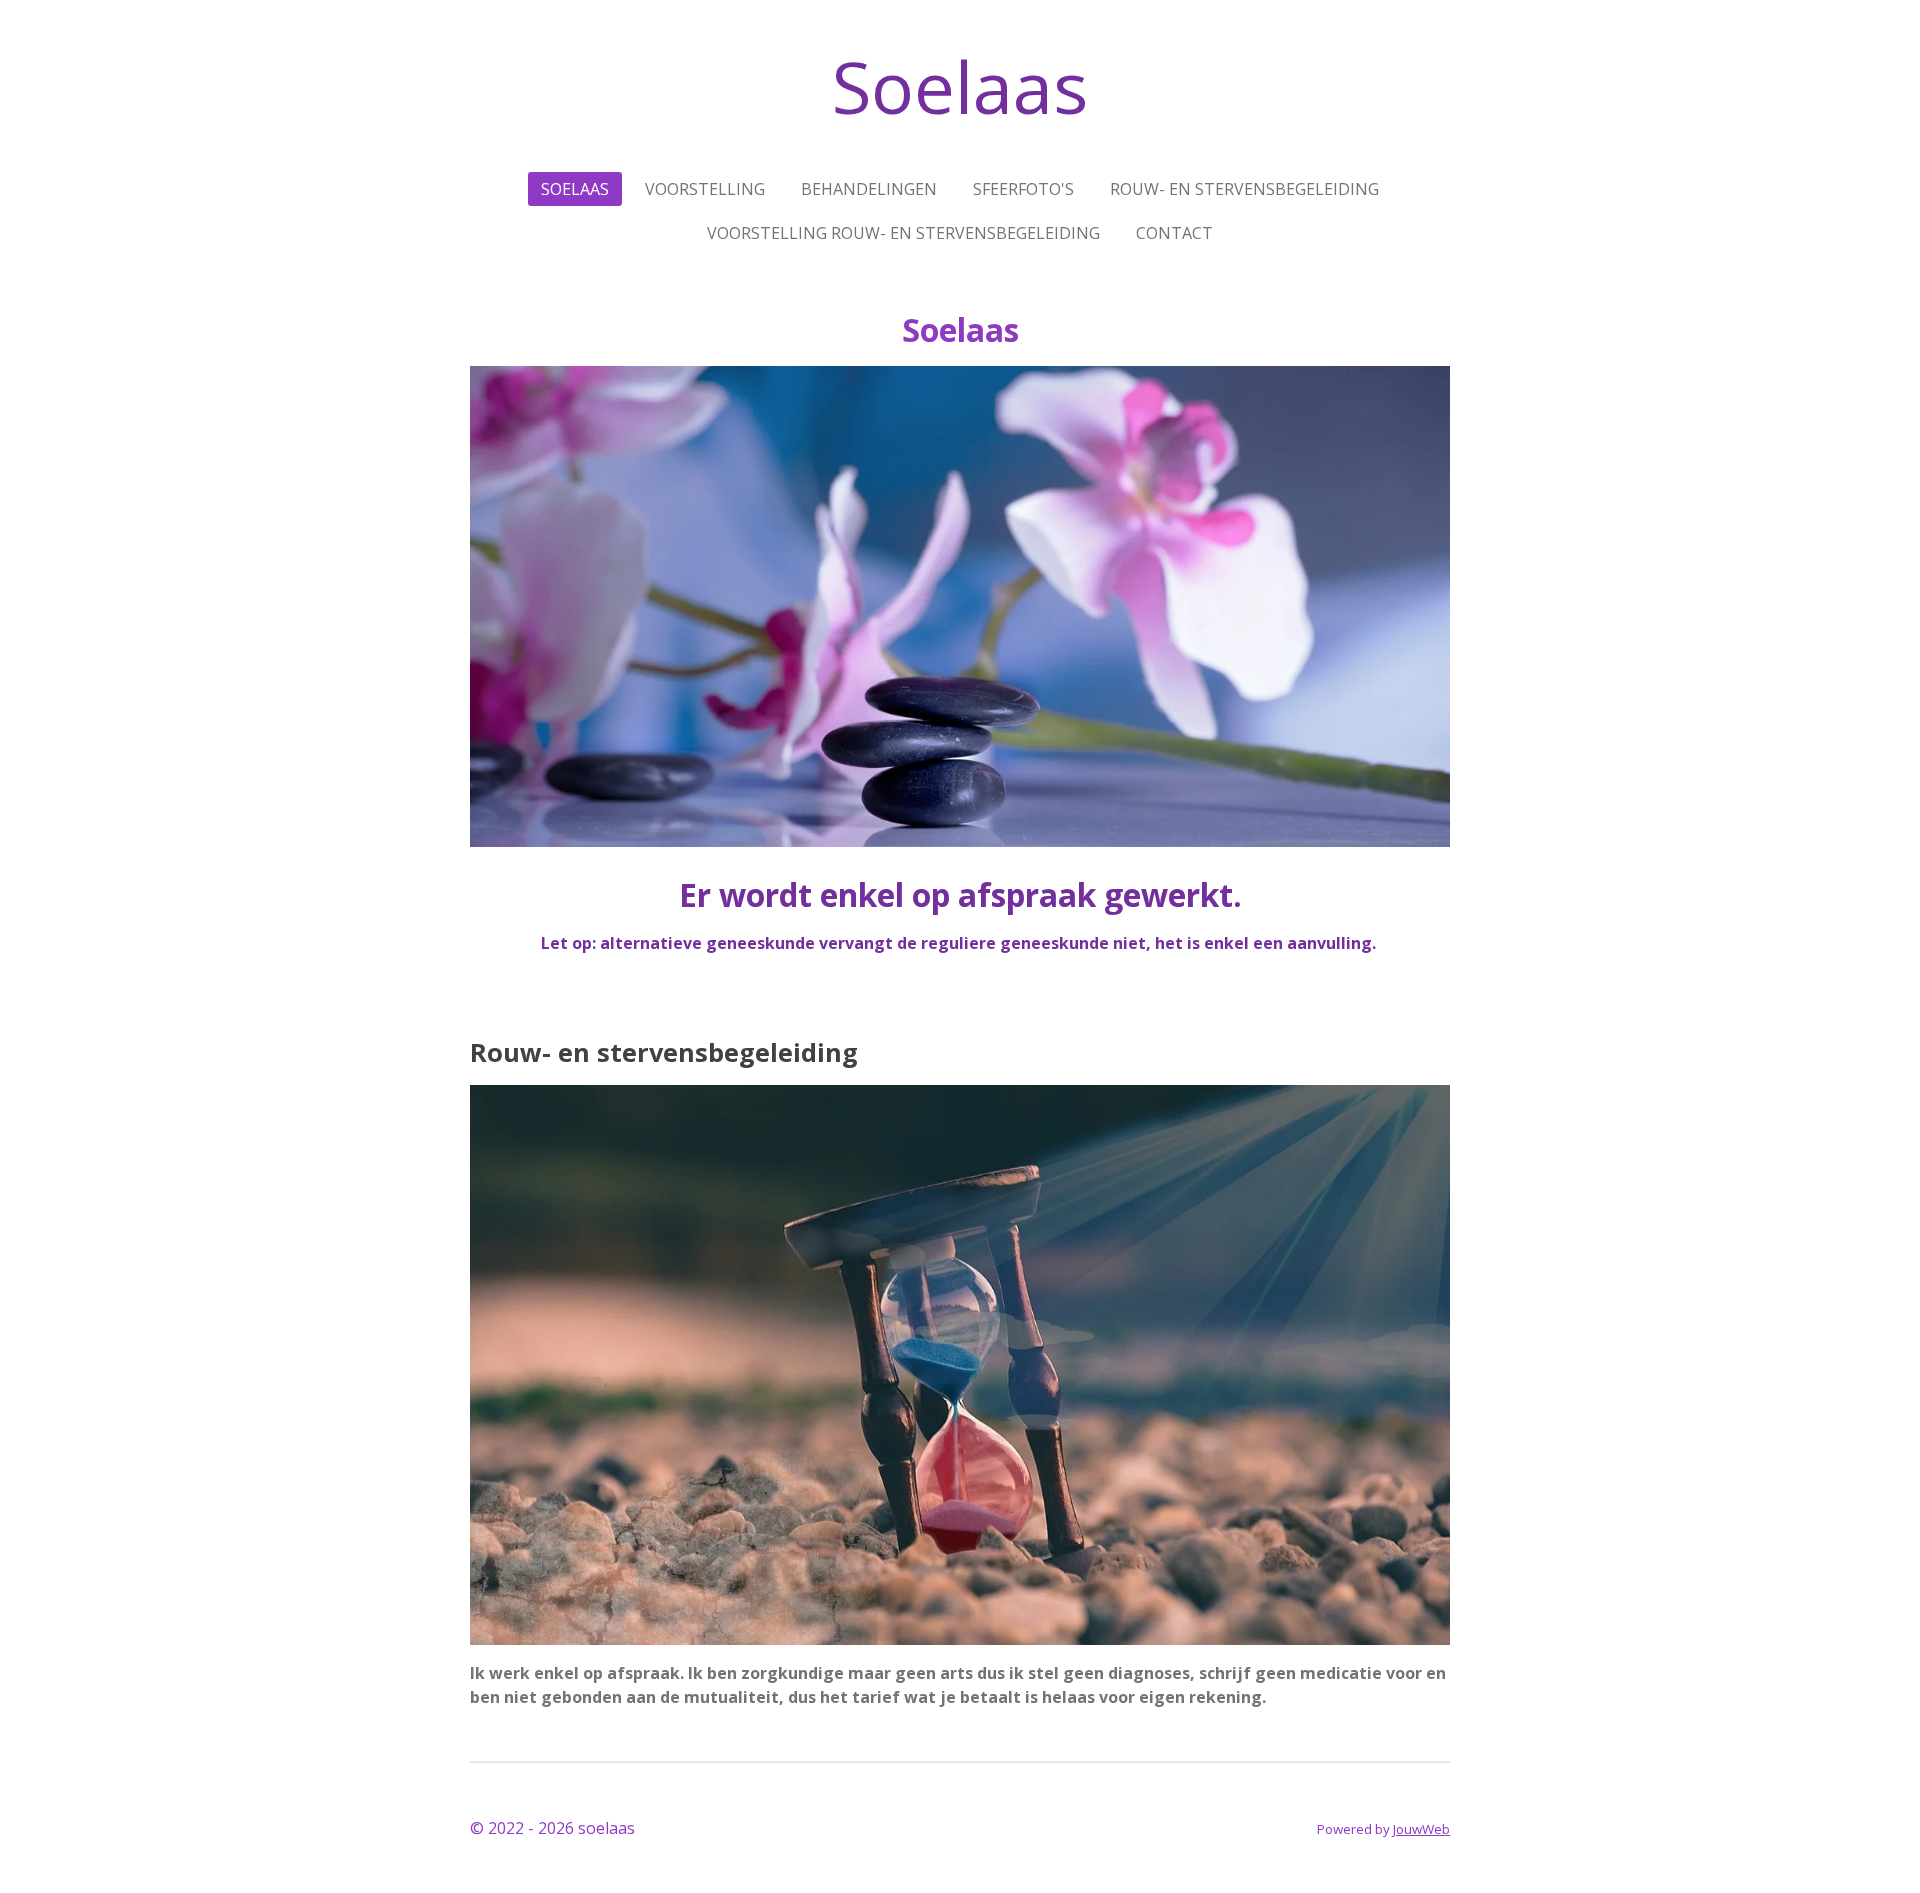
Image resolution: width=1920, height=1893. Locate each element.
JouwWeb (1421, 1829)
